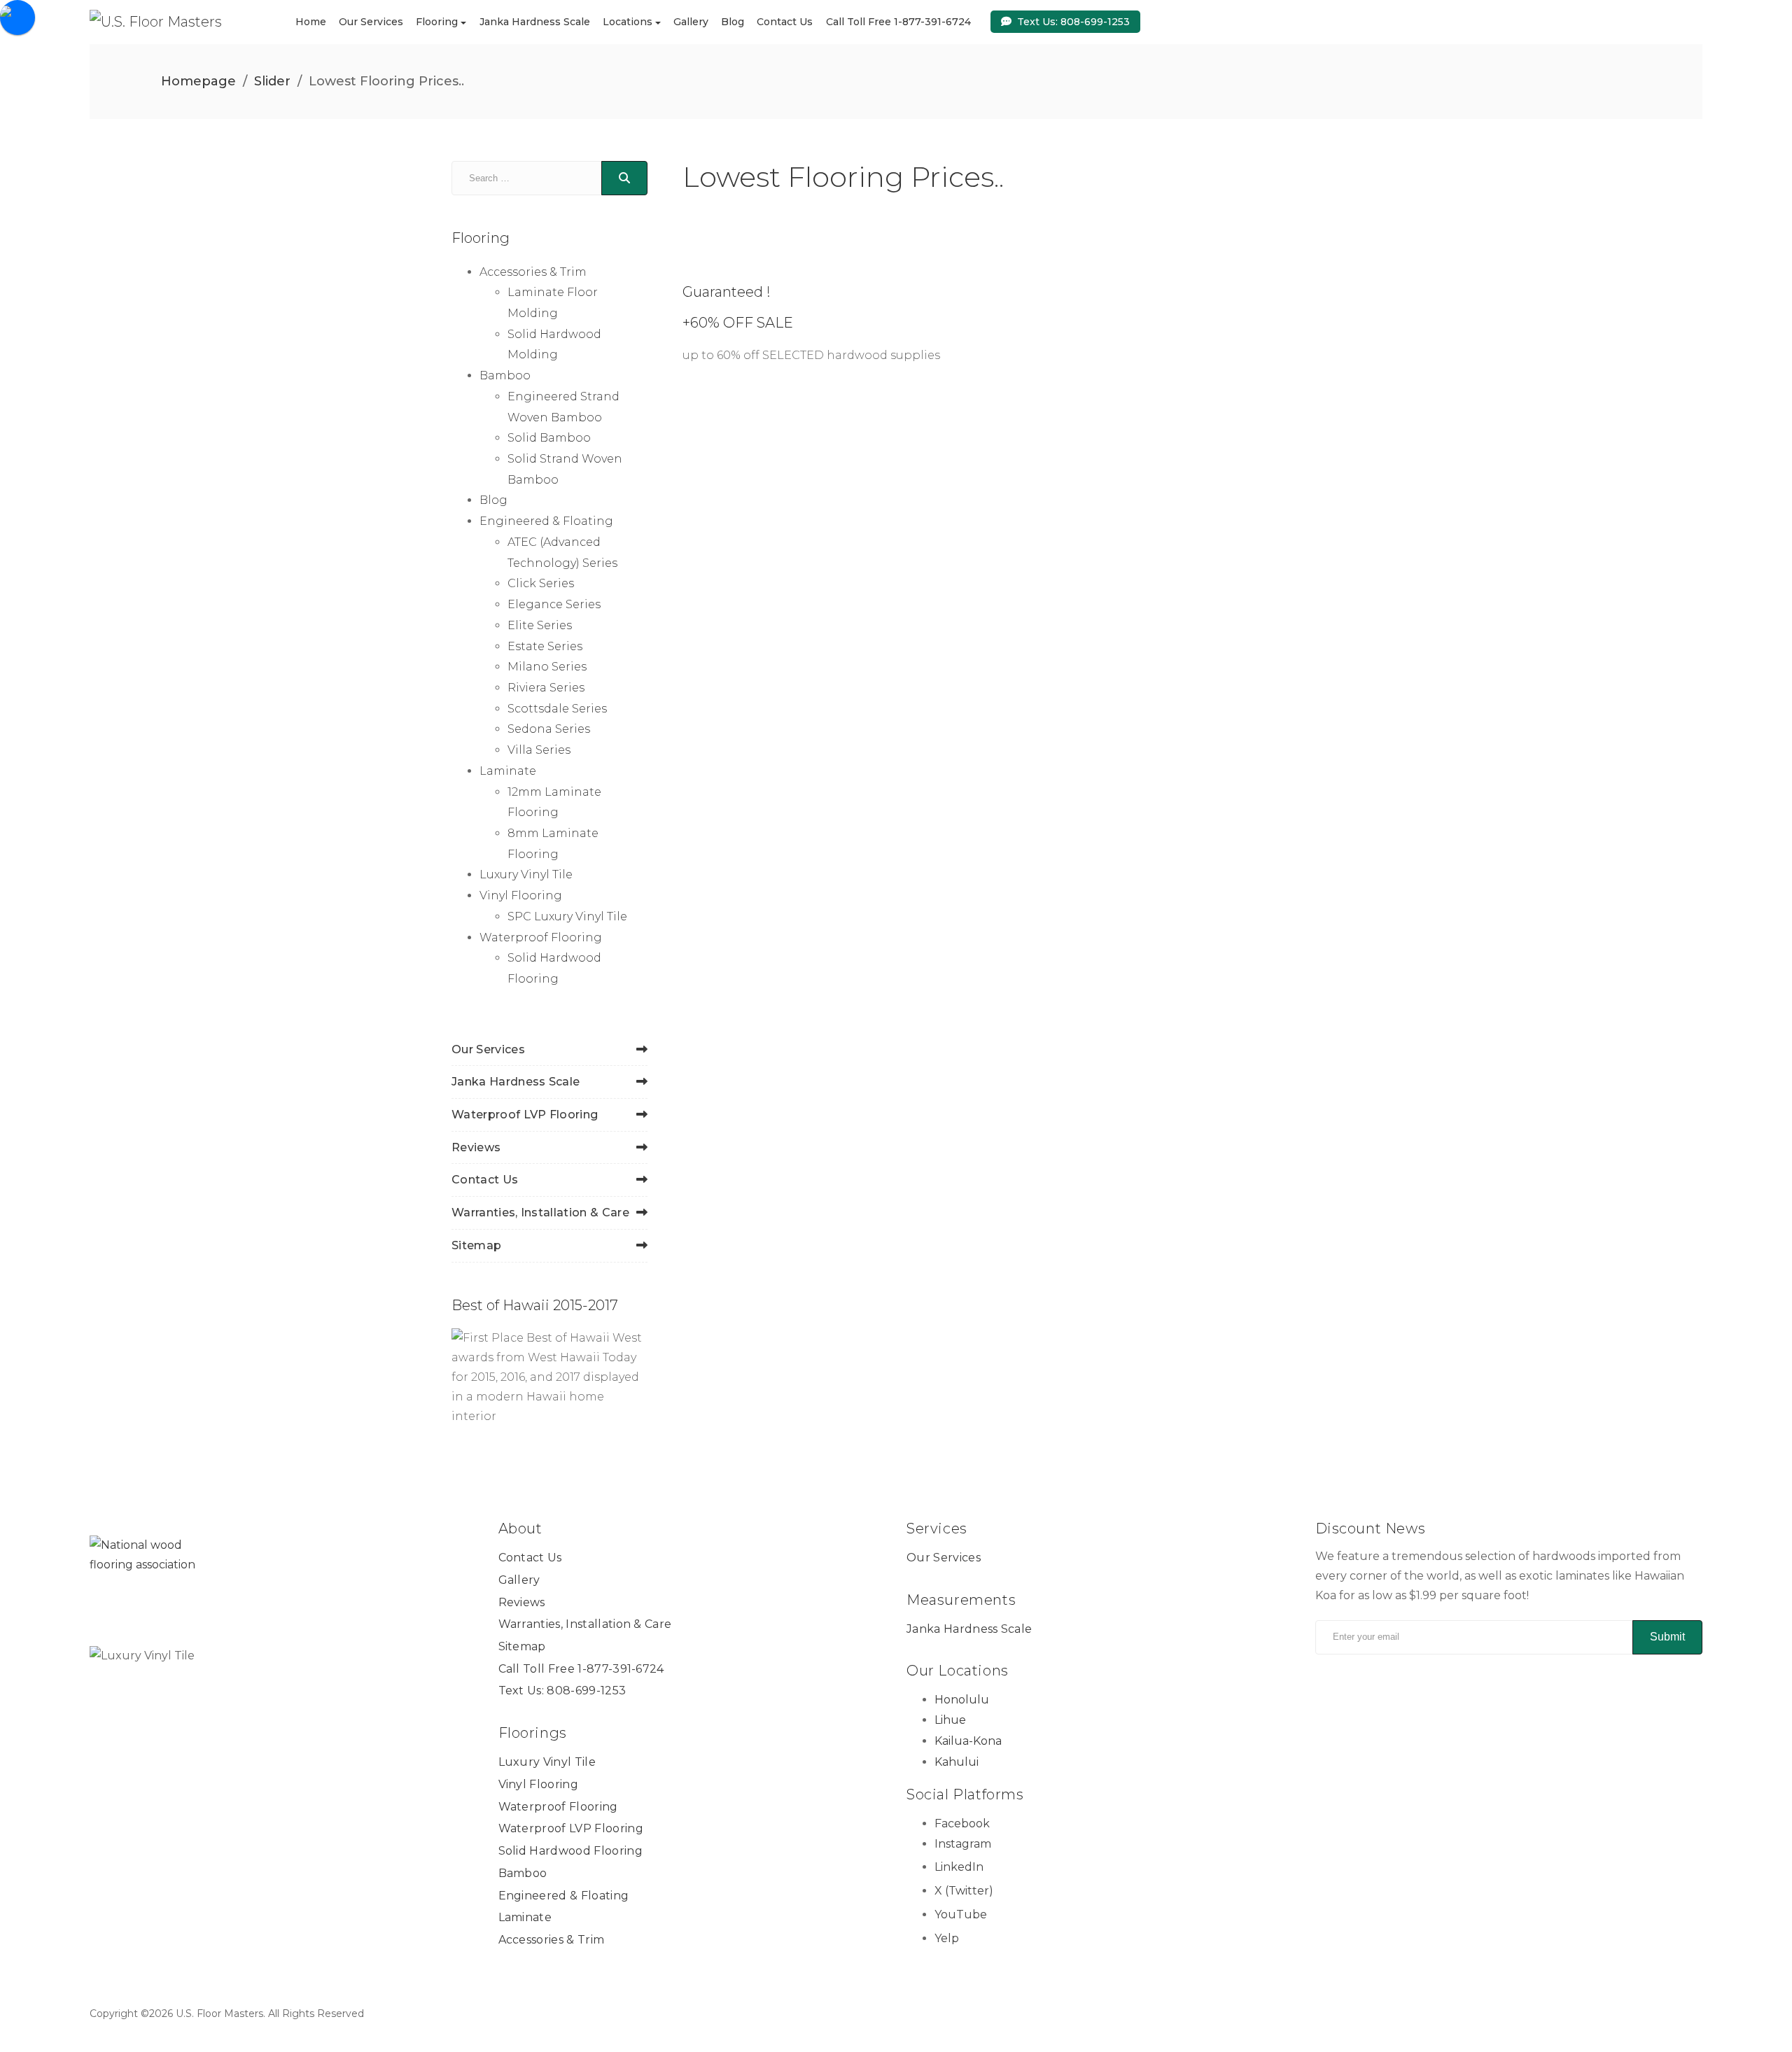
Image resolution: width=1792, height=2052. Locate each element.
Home (311, 22)
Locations (628, 22)
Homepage (198, 81)
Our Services (371, 22)
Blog (733, 22)
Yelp (947, 1938)
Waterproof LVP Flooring (525, 1115)
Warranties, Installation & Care (540, 1213)
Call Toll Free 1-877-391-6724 (898, 22)
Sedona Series (549, 729)
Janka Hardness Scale (535, 22)
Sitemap (476, 1245)
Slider (272, 81)
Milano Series (547, 667)
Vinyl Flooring (521, 895)
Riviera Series (546, 688)
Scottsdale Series (557, 709)
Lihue (950, 1720)
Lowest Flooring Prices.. (843, 177)
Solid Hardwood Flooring (570, 1851)
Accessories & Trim (533, 272)
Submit (1667, 1637)
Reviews (476, 1147)
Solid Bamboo (549, 438)
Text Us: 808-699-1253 (1073, 21)
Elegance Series (554, 604)
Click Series (541, 583)
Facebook (962, 1823)
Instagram (963, 1844)
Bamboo (505, 375)
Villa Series (539, 750)
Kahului (957, 1762)
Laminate (508, 771)
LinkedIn (959, 1867)
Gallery (691, 22)
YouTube (961, 1914)
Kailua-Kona (968, 1741)
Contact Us (785, 22)
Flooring (437, 22)
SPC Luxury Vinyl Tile (567, 916)
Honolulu (962, 1700)
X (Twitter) (964, 1891)
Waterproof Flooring (541, 937)
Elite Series (540, 625)
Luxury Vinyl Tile (526, 874)
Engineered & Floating (546, 521)
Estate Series (545, 646)
